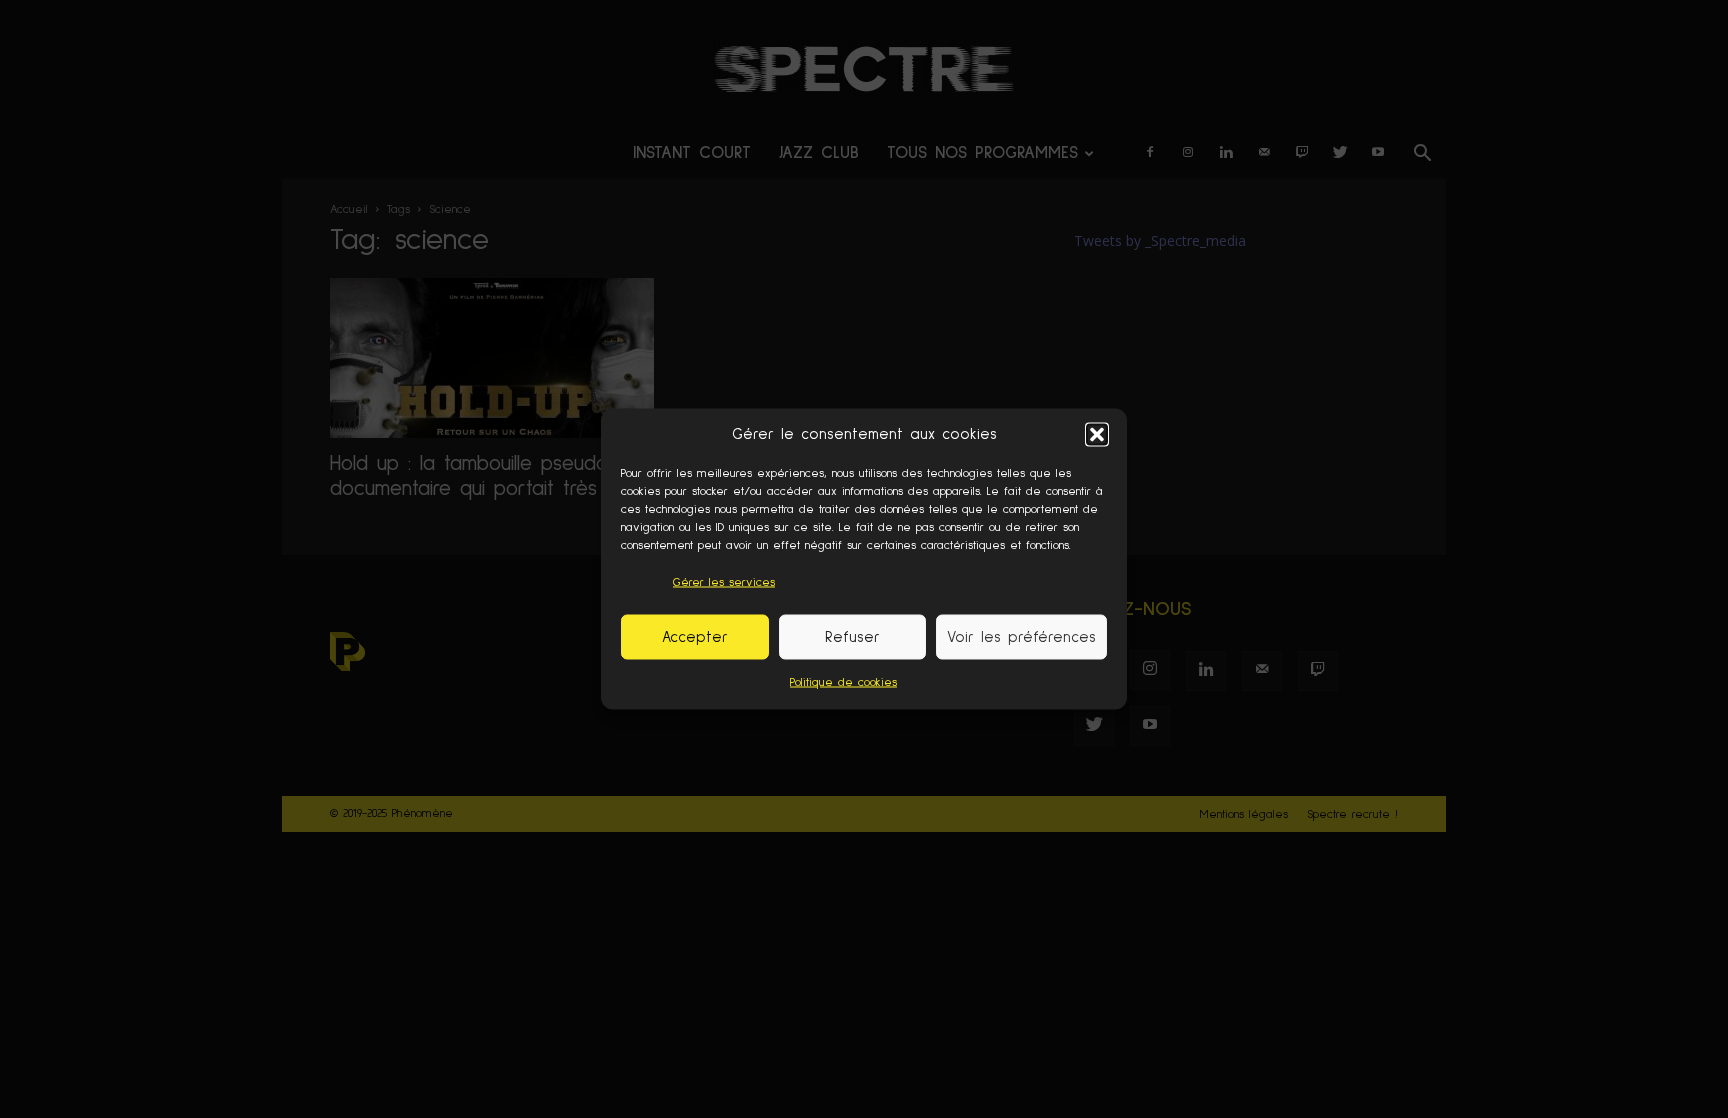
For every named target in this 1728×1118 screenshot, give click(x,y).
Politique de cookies (843, 683)
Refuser (852, 636)
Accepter (695, 636)
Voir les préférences (1021, 636)
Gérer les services (724, 583)
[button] (1097, 434)
